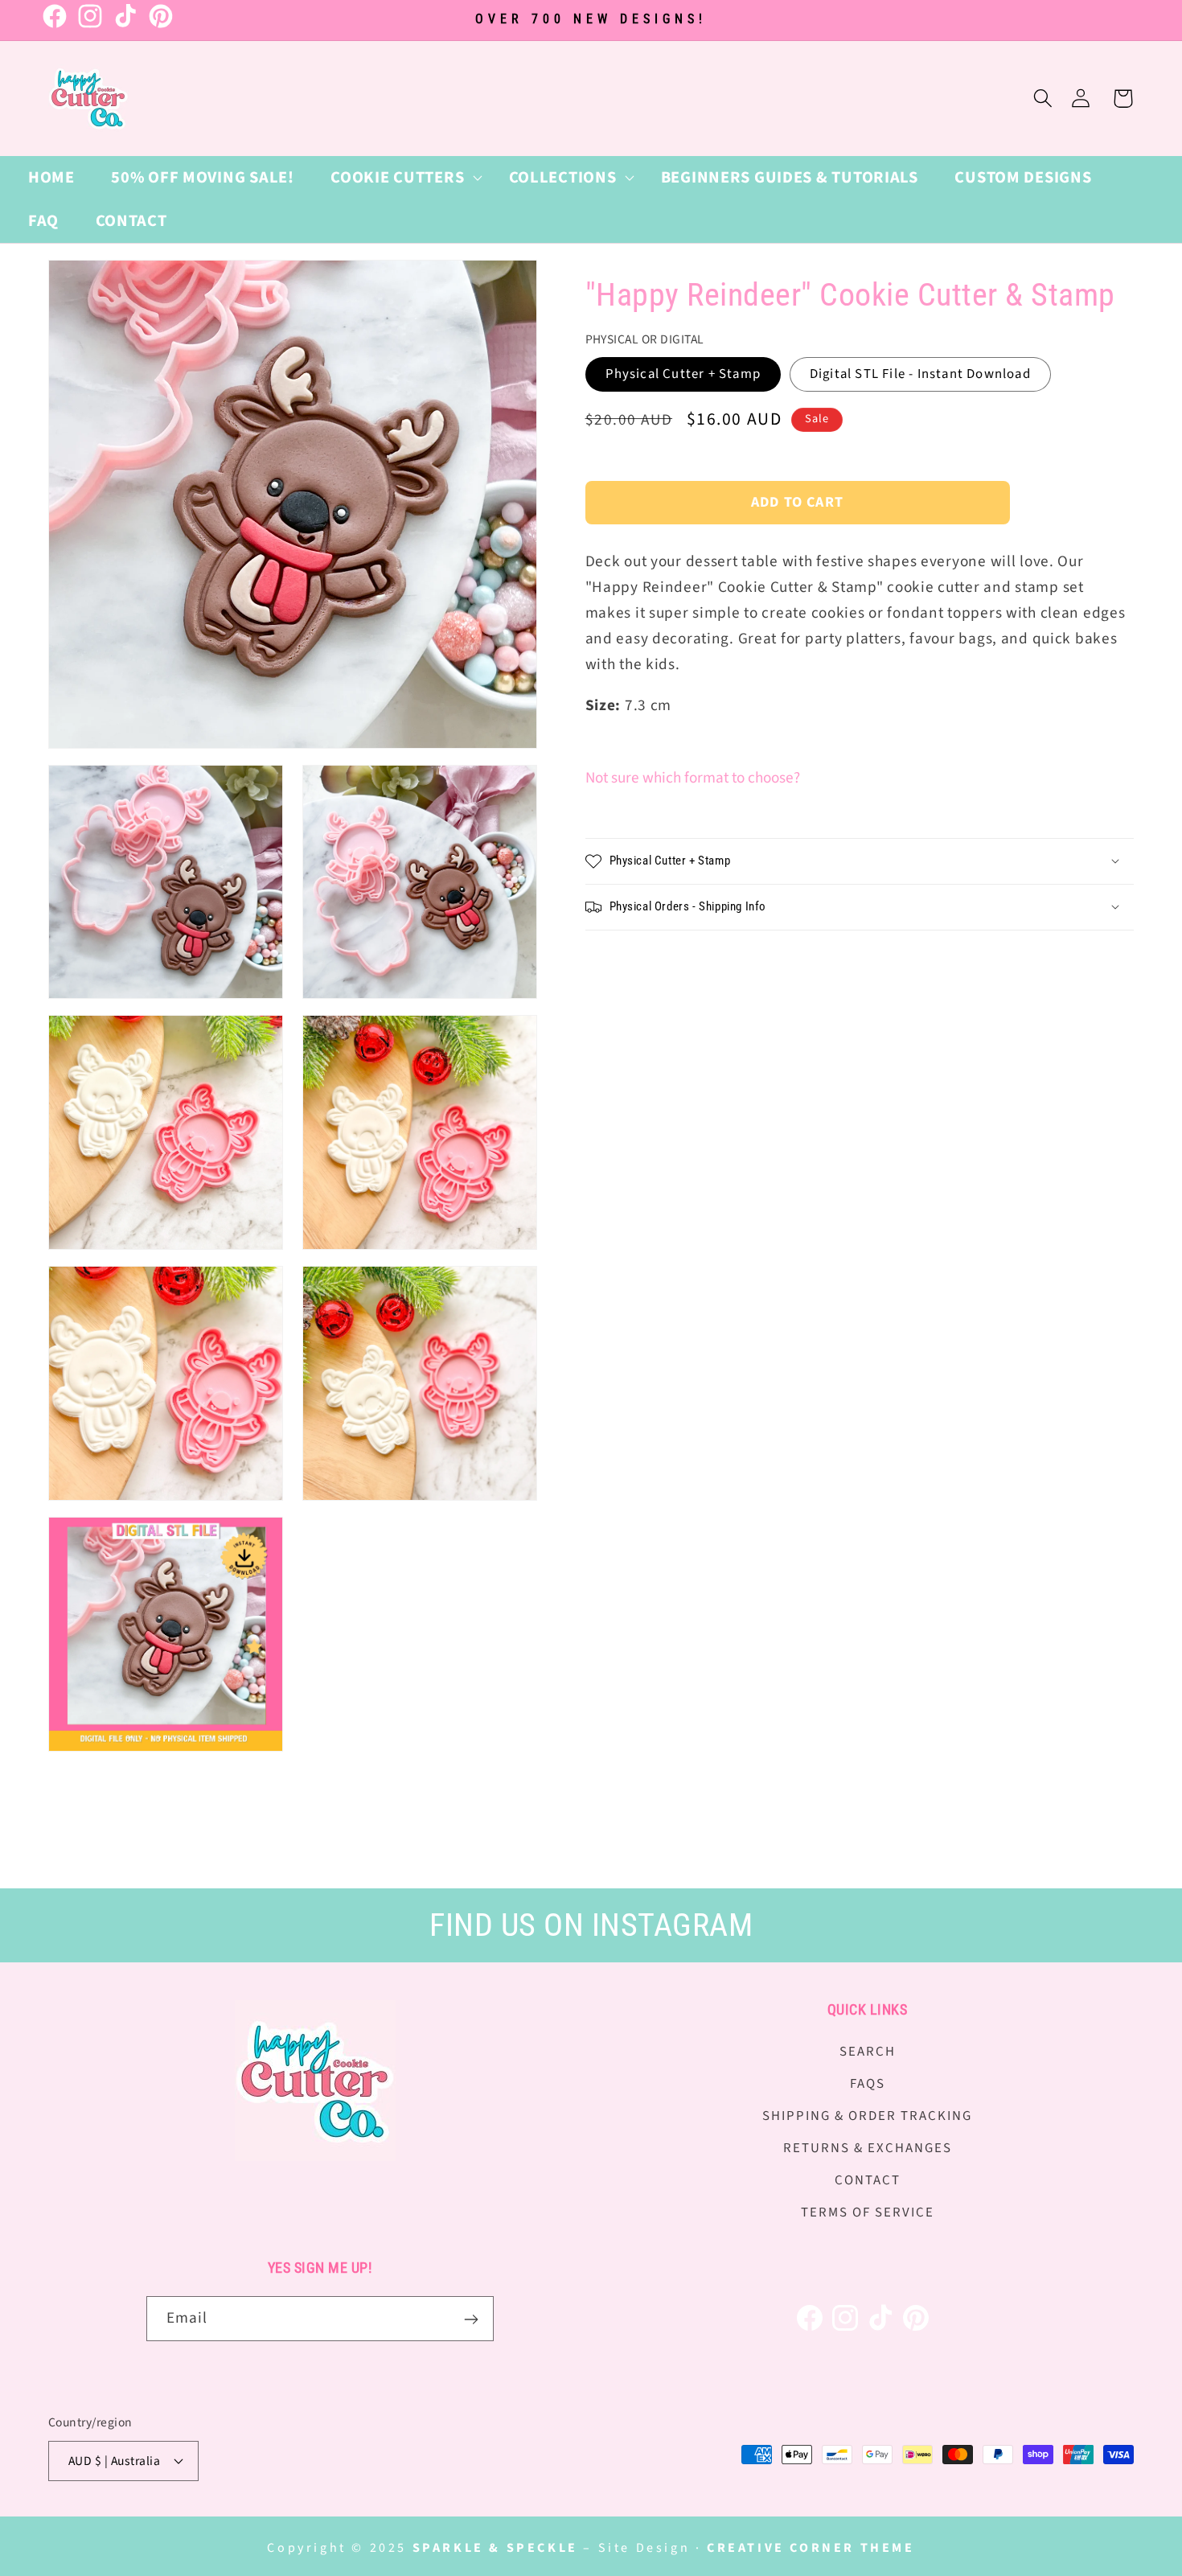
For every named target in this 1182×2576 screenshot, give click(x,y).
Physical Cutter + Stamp (683, 374)
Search (868, 2052)
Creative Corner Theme (811, 2548)
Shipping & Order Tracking (867, 2116)
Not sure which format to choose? (693, 778)
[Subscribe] (472, 2319)
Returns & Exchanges (868, 2148)
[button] (401, 178)
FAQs (868, 2084)
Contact (868, 2180)
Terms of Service (868, 2212)
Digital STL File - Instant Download (920, 374)
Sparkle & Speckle (495, 2548)
